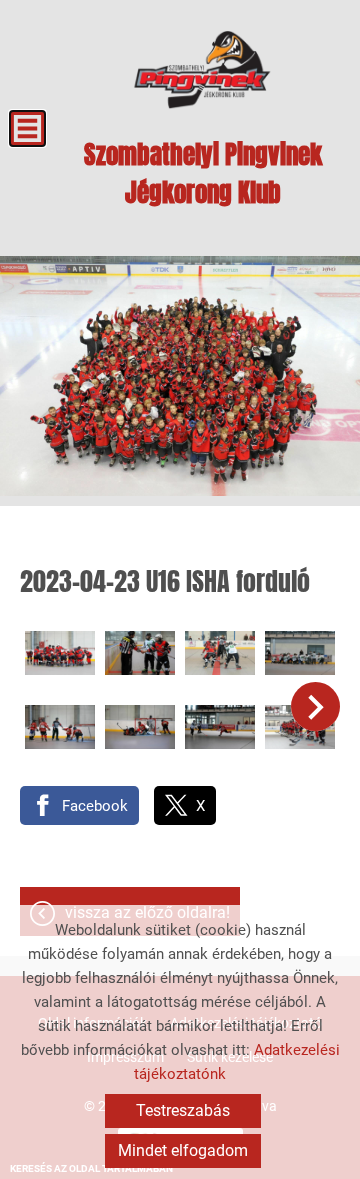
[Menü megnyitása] (27, 128)
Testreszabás (183, 1110)
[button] (315, 706)
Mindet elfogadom (183, 1150)
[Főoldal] (202, 70)
